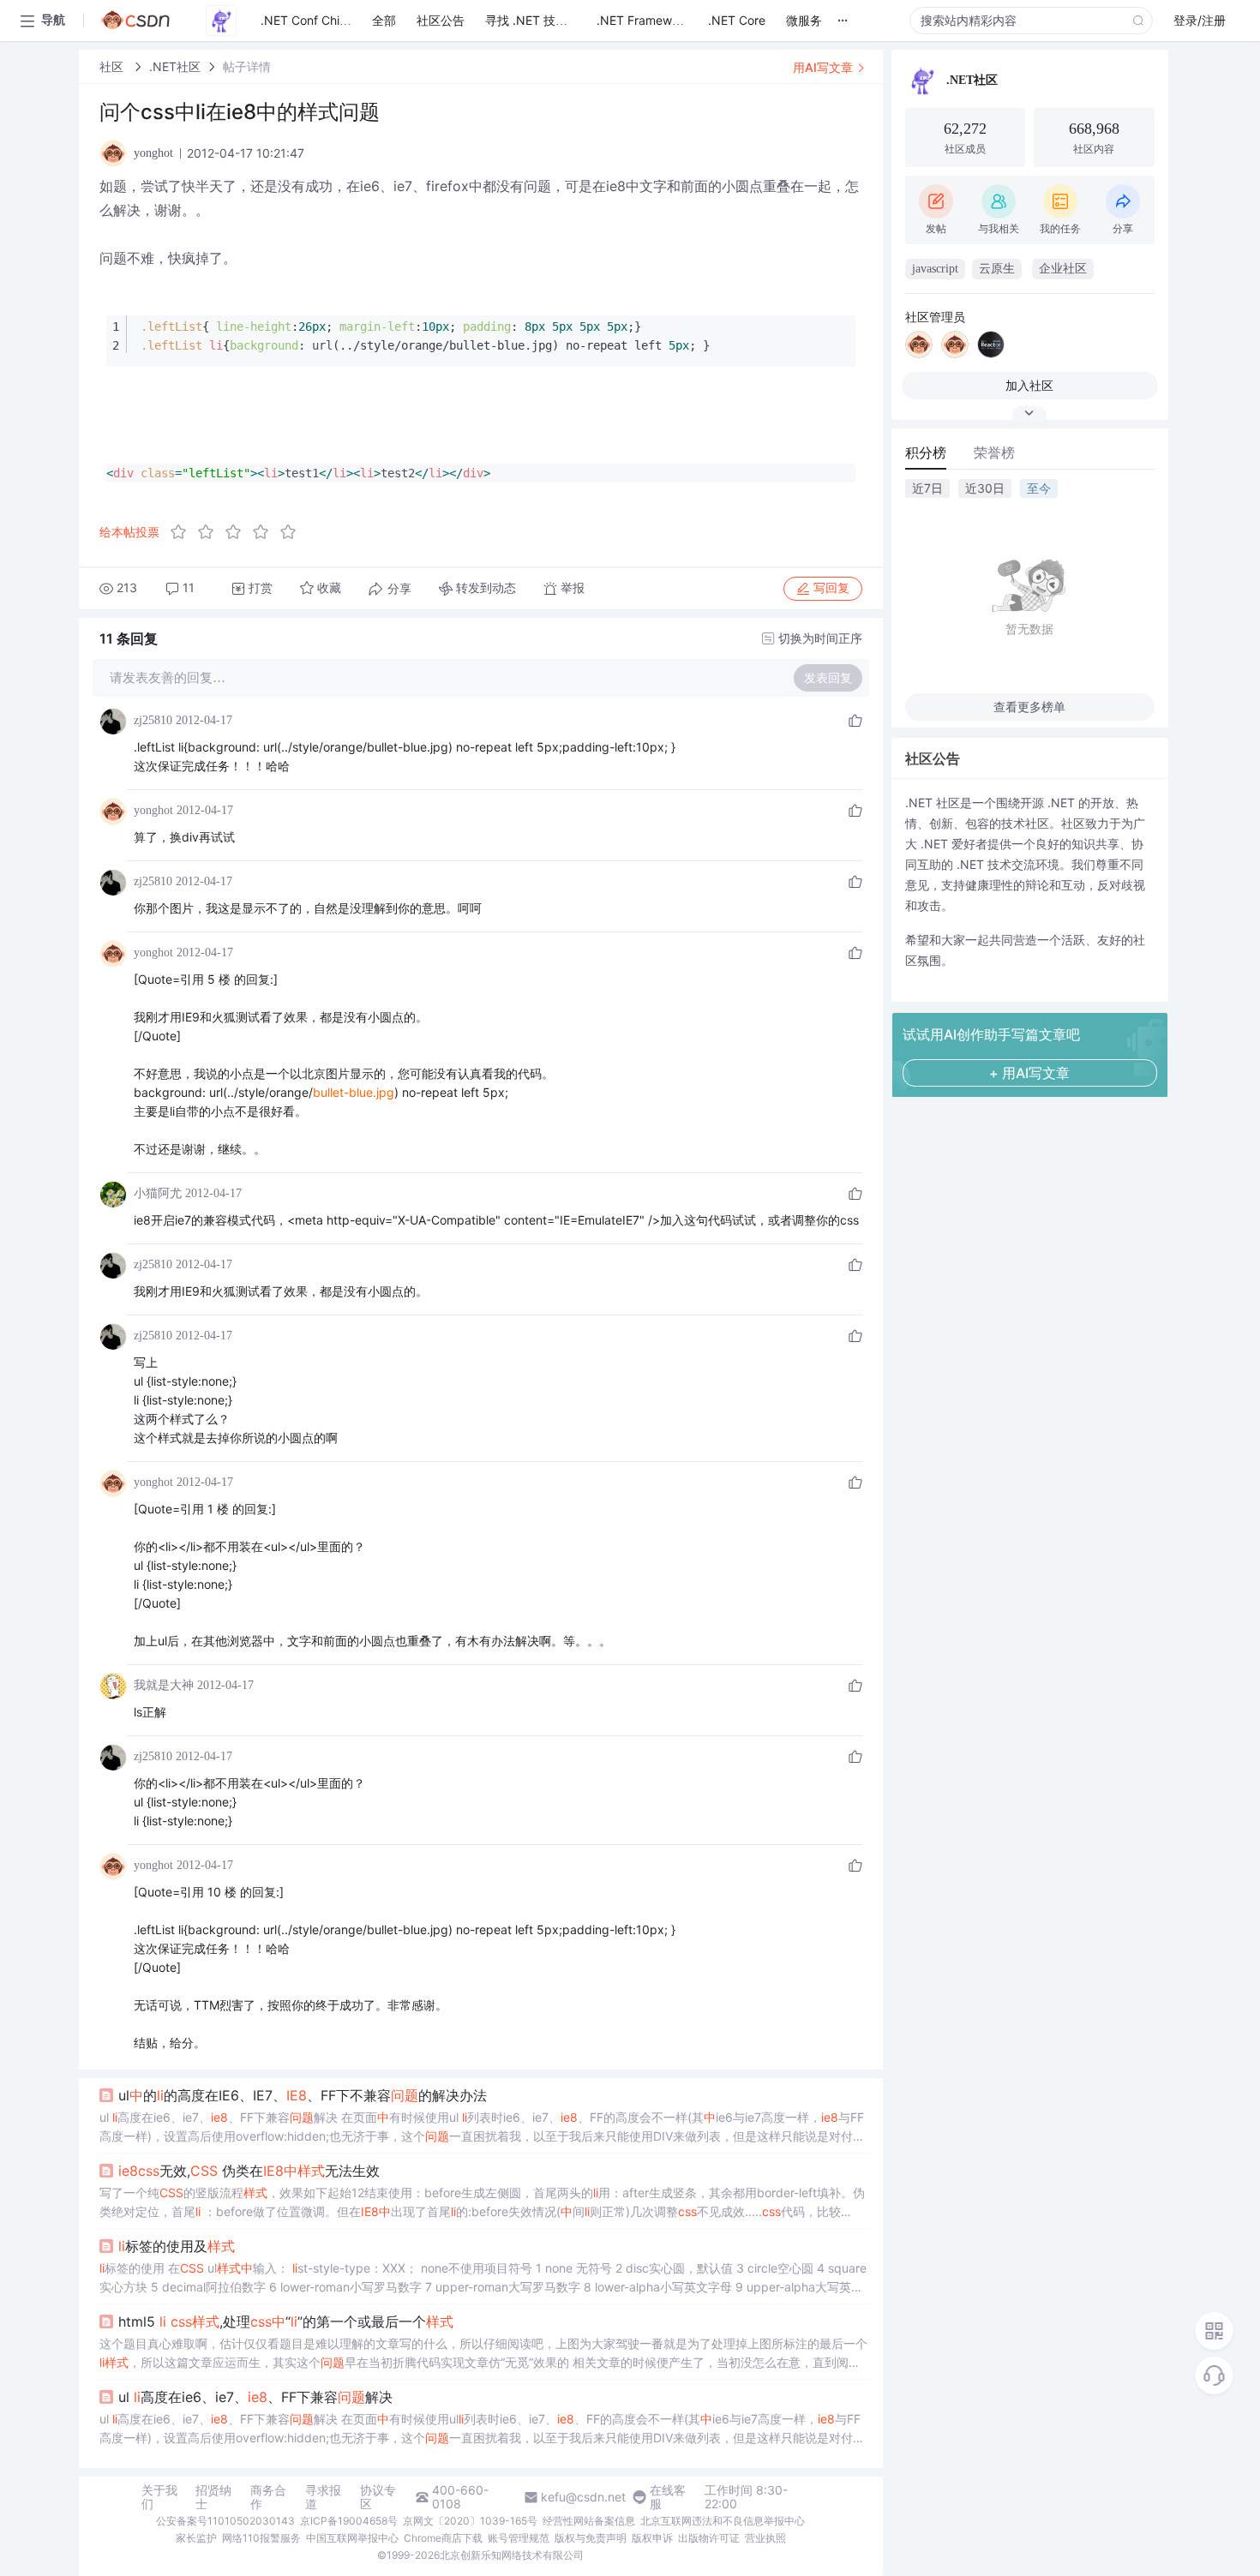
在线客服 (668, 2497)
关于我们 (159, 2497)
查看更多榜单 (1029, 707)
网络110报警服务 (261, 2538)
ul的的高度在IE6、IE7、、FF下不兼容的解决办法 (303, 2095)
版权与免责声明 (591, 2538)
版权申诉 (652, 2538)
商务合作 (268, 2497)
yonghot (153, 810)
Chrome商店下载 (443, 2538)
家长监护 (196, 2538)
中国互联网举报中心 (352, 2538)
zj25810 (153, 720)
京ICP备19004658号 (349, 2521)
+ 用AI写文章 (1029, 1073)
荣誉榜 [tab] (994, 452)
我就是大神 (164, 1685)
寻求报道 (323, 2497)
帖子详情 (247, 66)
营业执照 (765, 2538)
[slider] (238, 532)
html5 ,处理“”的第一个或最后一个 (286, 2321)
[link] (113, 66)
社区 (113, 66)
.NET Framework (643, 20)
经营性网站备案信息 (589, 2521)
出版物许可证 (709, 2538)
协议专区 (378, 2497)
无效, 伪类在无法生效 (249, 2171)
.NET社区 (175, 66)
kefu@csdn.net (583, 2497)
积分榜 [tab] (926, 452)
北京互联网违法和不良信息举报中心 (723, 2521)
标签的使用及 (177, 2246)
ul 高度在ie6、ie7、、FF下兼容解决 (255, 2397)
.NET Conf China (307, 20)
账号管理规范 (519, 2538)
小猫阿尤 (158, 1193)
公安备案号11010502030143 (225, 2521)
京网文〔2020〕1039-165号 (470, 2521)
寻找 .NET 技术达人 (538, 20)
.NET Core (737, 20)
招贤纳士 (213, 2497)
